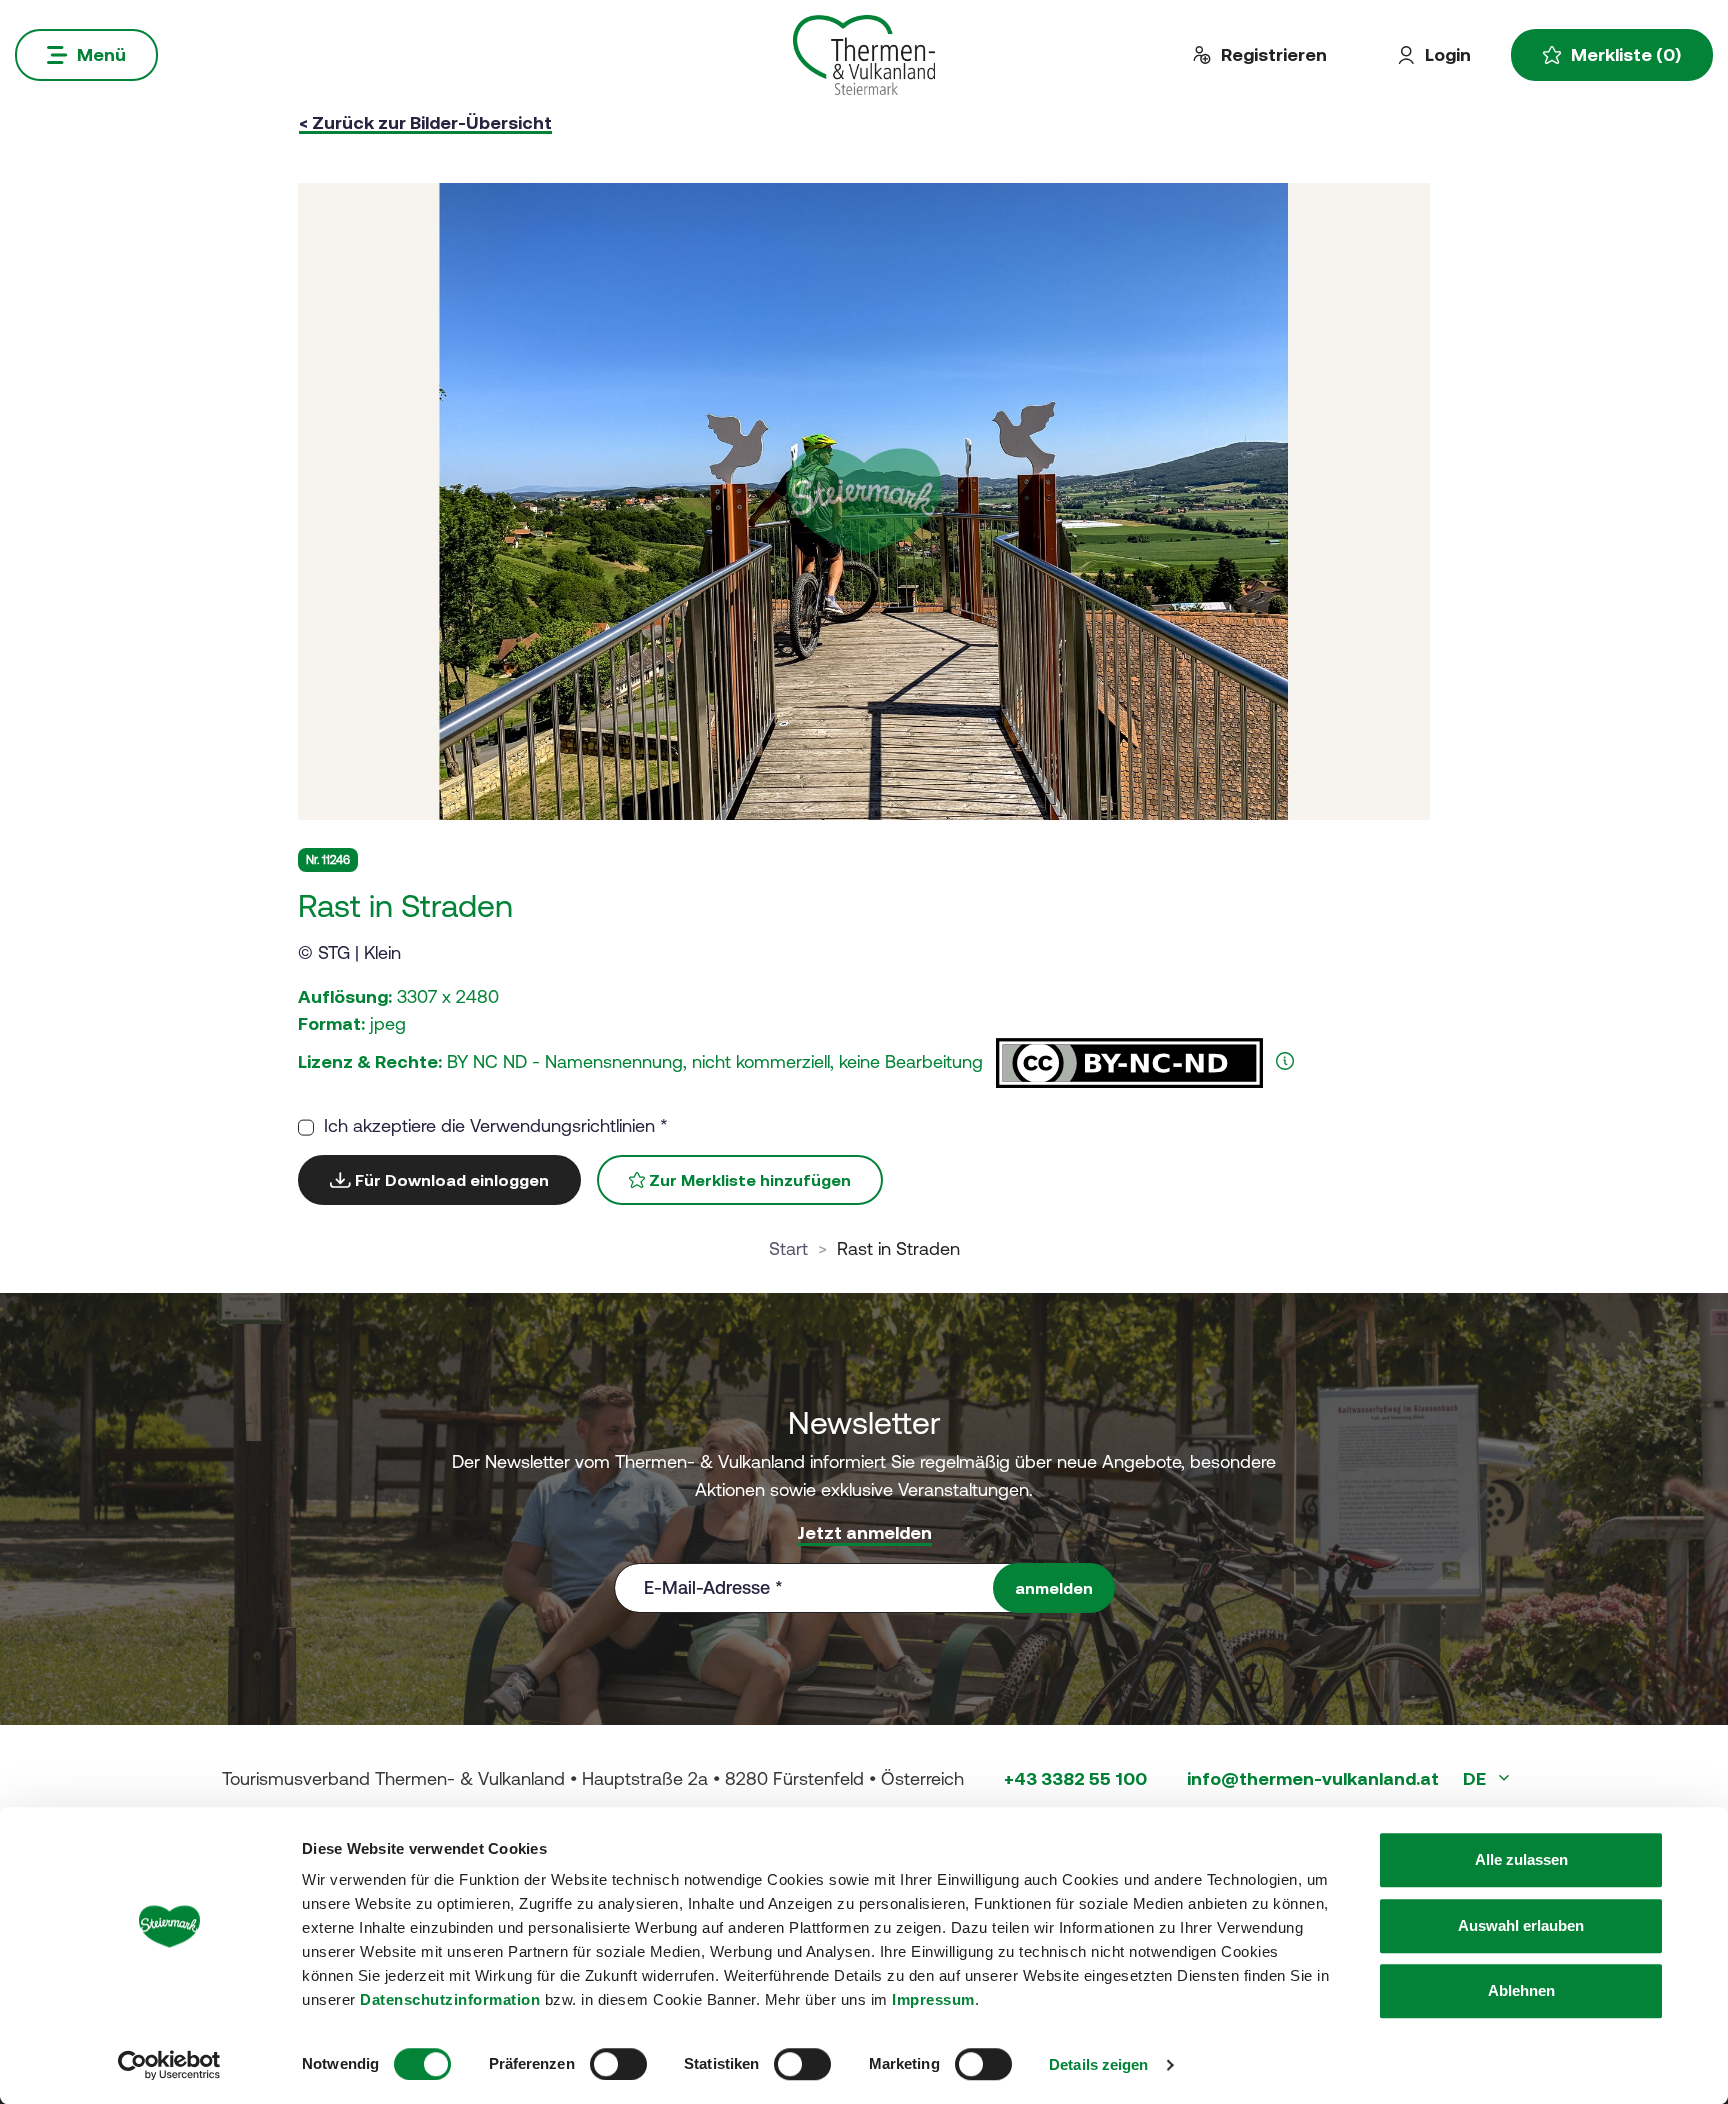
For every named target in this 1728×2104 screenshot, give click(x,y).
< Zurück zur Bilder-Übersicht (425, 122)
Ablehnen (1521, 1990)
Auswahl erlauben (1521, 1925)
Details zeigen (1098, 2064)
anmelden (1054, 1588)
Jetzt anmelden (864, 1532)
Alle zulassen (1521, 1859)
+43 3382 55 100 (1075, 1778)
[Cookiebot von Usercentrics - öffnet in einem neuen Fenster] (169, 2065)
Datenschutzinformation (450, 1999)
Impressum (933, 1999)
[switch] (618, 2064)
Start (788, 1248)
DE (1476, 1778)
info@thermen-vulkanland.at (1313, 1778)
